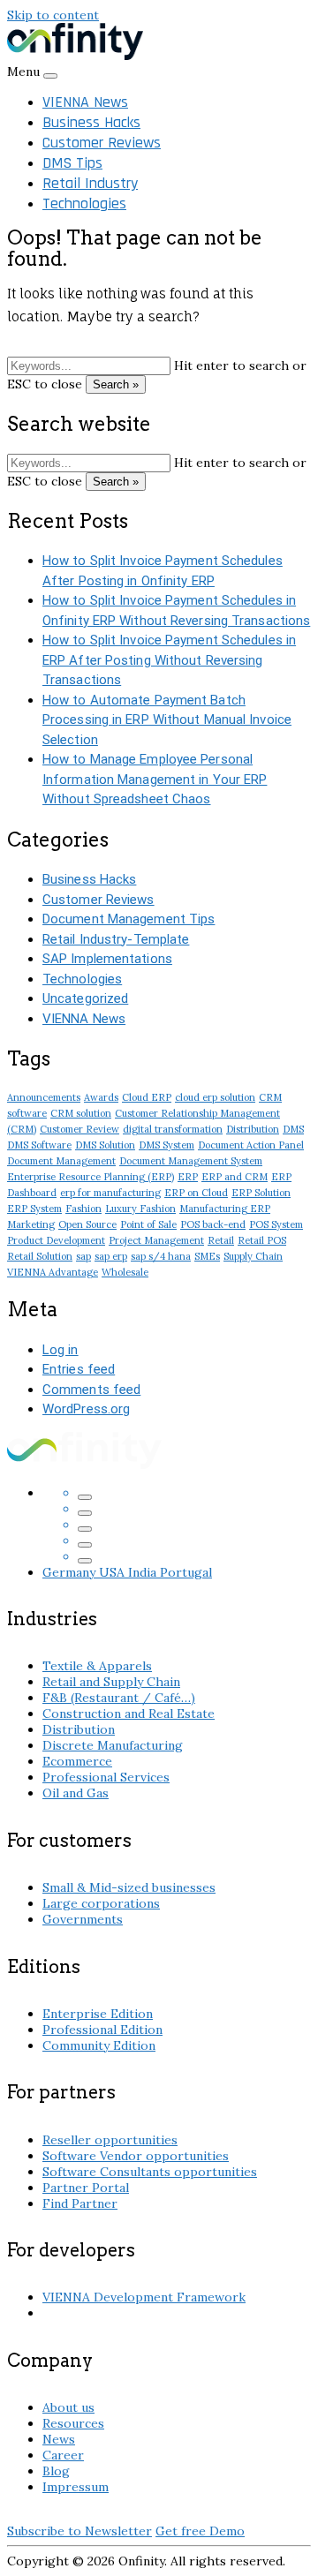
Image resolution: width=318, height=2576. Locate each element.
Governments (83, 1919)
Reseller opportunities (110, 2140)
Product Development (56, 1240)
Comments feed (91, 1390)
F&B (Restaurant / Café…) (119, 1698)
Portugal (186, 1572)
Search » (116, 384)
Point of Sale (148, 1224)
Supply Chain (253, 1256)
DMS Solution (105, 1145)
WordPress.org (86, 1409)
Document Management (61, 1161)
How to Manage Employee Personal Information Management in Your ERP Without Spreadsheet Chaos (155, 779)
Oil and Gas (76, 1793)
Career (63, 2455)
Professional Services (106, 1777)
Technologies (84, 203)
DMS (293, 1129)
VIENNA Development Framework (144, 2297)
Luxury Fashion (140, 1209)
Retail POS (262, 1240)
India (144, 1572)
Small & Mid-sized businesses (129, 1887)
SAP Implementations (107, 959)
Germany (71, 1572)
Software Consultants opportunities (150, 2172)
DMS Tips (72, 163)
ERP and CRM (235, 1177)
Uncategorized (85, 998)
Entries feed (79, 1369)
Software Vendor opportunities (136, 2156)
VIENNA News (85, 102)
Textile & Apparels (97, 1666)
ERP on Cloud (196, 1193)
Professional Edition (102, 2030)
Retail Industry (90, 183)
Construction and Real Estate (129, 1714)
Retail (221, 1240)
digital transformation (173, 1129)
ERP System (34, 1209)
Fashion (83, 1209)
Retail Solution (40, 1256)
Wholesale (125, 1272)
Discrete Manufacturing (113, 1745)
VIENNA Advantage (53, 1272)
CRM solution (81, 1113)
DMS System (167, 1145)
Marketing (31, 1224)
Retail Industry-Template (116, 939)
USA (114, 1572)
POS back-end (213, 1224)
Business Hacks (91, 122)
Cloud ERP (147, 1097)
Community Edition (99, 2045)
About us (68, 2407)
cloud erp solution (215, 1097)
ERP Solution (261, 1193)
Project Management (156, 1240)
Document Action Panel (251, 1145)
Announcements (44, 1097)
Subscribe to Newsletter (79, 2531)
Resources (73, 2423)
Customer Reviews (102, 143)
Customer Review (79, 1129)
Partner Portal (86, 2188)
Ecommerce (77, 1761)
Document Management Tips (129, 919)
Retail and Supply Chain (111, 1682)
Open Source (87, 1224)
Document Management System (191, 1161)
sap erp (111, 1256)
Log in (61, 1350)
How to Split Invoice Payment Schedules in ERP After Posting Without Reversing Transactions (169, 660)
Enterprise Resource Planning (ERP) (91, 1177)
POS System (276, 1224)
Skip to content (53, 15)
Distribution (253, 1129)
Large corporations (101, 1903)
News (59, 2439)
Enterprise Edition (98, 2014)
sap (83, 1256)
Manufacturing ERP (225, 1209)
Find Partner (80, 2203)
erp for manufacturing (110, 1193)
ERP (188, 1177)
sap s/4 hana (161, 1256)
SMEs (207, 1256)
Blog (56, 2471)
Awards (101, 1097)
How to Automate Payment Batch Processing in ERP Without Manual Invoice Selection (167, 720)
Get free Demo (200, 2531)
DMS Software (39, 1145)
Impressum (76, 2487)
